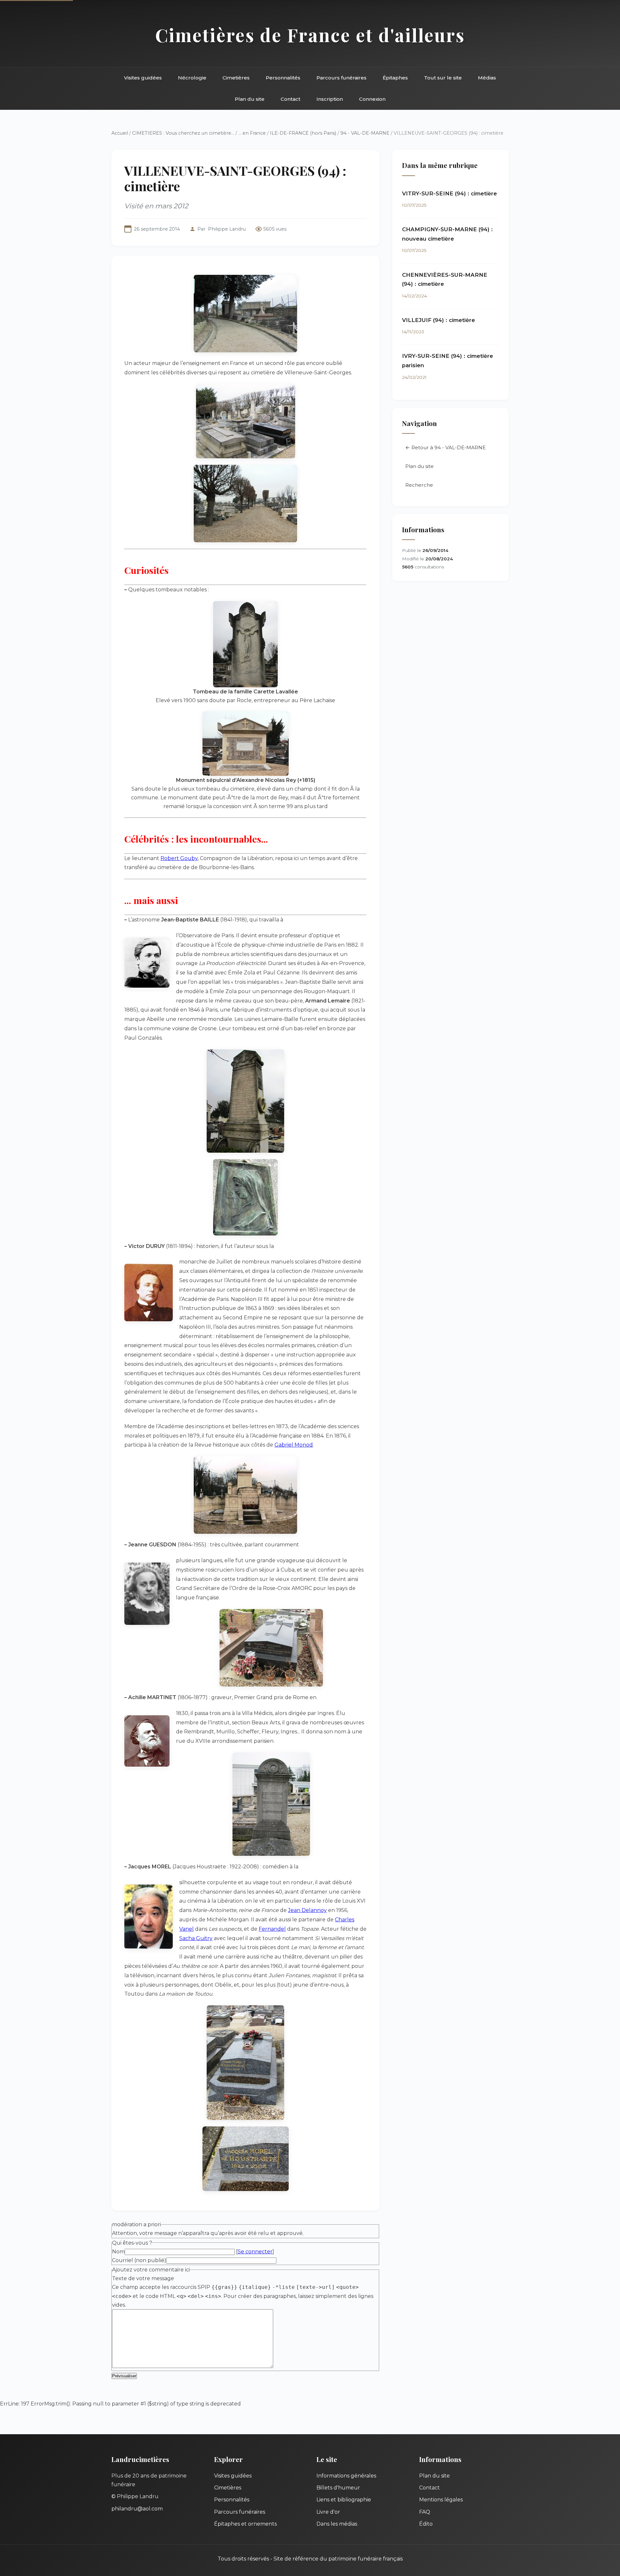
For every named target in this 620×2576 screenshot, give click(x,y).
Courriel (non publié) (139, 2260)
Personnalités (283, 78)
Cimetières (236, 78)
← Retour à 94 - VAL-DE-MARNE (445, 447)
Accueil (120, 133)
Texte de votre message (143, 2278)
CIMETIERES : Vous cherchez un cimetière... (183, 133)
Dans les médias (337, 2524)
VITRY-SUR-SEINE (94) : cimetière (449, 193)
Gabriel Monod (294, 1445)
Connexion (372, 99)
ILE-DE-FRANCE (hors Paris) (303, 133)
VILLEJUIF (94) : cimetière (439, 320)
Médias (487, 78)
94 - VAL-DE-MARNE (366, 133)
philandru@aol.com (137, 2509)
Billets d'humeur (338, 2488)
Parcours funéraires (341, 78)
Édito (426, 2524)
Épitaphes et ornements (245, 2524)
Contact (290, 99)
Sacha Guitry (196, 1938)
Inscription (330, 99)
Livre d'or (328, 2512)
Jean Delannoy (307, 1910)
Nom (118, 2252)
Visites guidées (143, 78)
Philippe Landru (227, 229)
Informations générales (346, 2476)
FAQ (425, 2512)
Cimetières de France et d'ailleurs (310, 35)
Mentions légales (441, 2500)
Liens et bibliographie (344, 2500)
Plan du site (250, 99)
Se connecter (255, 2252)
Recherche (419, 485)
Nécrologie (192, 78)
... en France (252, 133)
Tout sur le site (443, 78)
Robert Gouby (179, 858)
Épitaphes (395, 78)
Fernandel (272, 1929)
